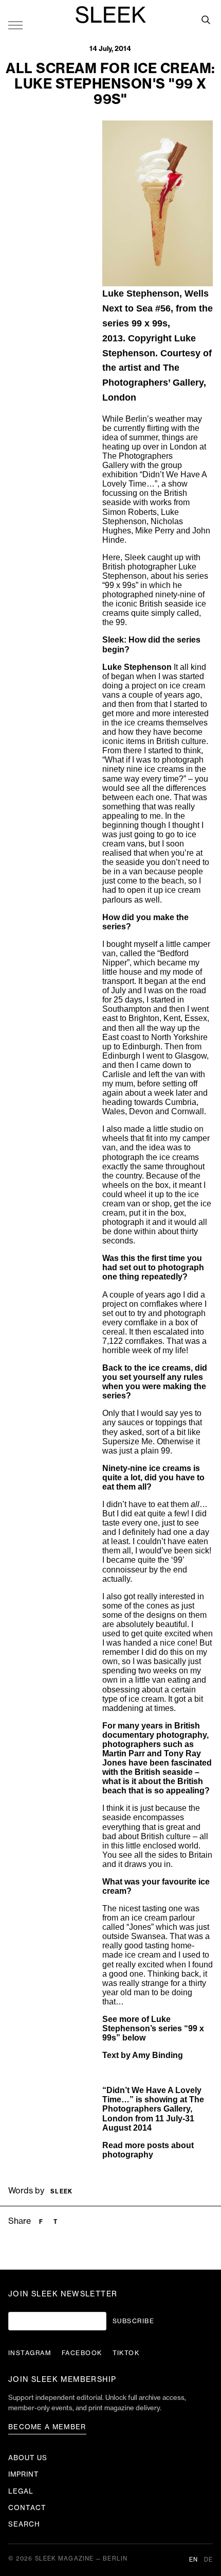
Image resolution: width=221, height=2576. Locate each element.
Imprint (24, 2474)
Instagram (30, 2353)
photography (128, 2155)
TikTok (126, 2353)
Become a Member (47, 2427)
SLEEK (110, 16)
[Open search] (206, 20)
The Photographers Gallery (153, 2104)
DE (208, 2560)
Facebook (82, 2353)
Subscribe (133, 2321)
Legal (21, 2491)
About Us (28, 2458)
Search (24, 2524)
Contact (27, 2508)
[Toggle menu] (15, 25)
